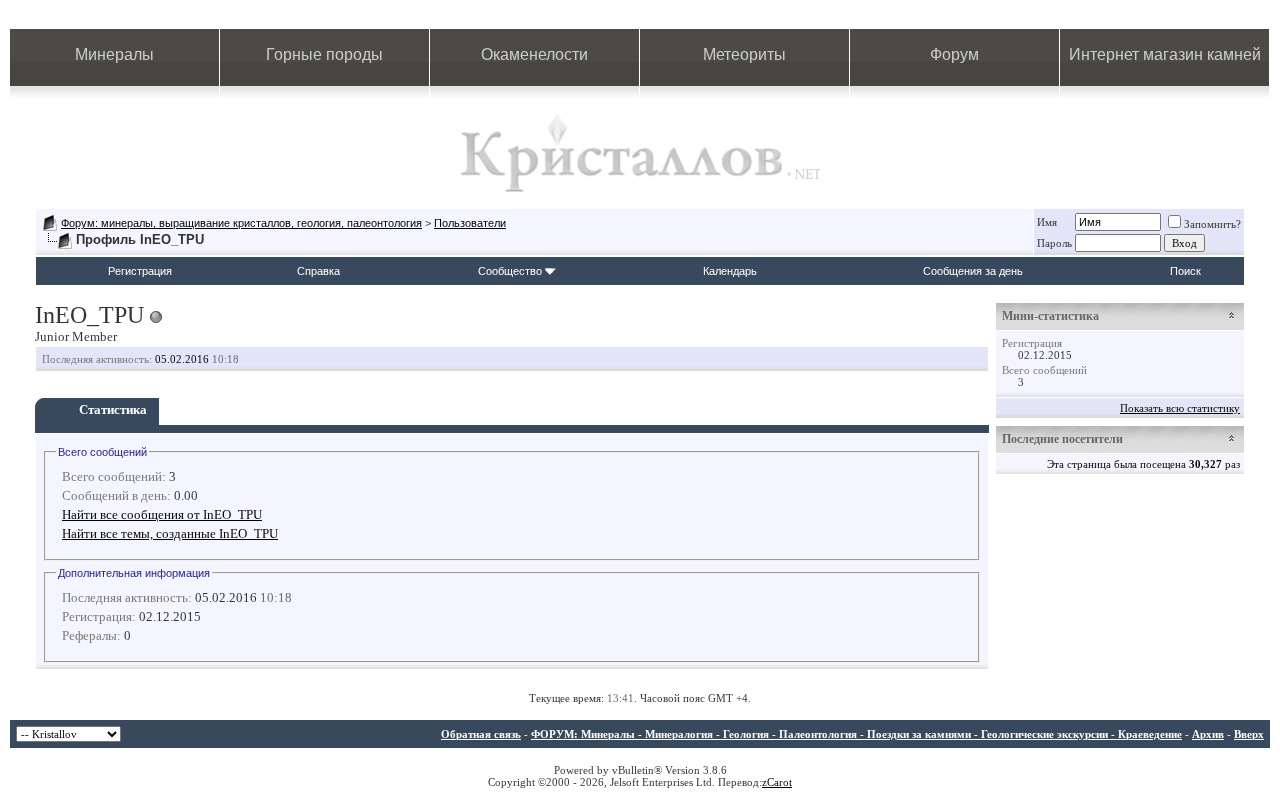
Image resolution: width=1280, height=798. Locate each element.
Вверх (1249, 734)
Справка (318, 271)
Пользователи (470, 223)
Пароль (1054, 243)
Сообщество (510, 271)
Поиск (1185, 271)
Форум (954, 54)
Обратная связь (481, 734)
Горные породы (324, 54)
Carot (779, 782)
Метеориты (744, 54)
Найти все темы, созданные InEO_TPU (170, 533)
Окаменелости (534, 54)
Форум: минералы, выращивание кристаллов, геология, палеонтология (241, 223)
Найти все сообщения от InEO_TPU (162, 514)
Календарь (730, 271)
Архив (1208, 734)
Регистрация (140, 271)
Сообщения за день (973, 271)
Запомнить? (1212, 224)
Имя (1047, 222)
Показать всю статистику (1180, 408)
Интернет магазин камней (1165, 54)
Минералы (114, 54)
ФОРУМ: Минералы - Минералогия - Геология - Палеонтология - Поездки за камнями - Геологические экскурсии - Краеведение (856, 734)
